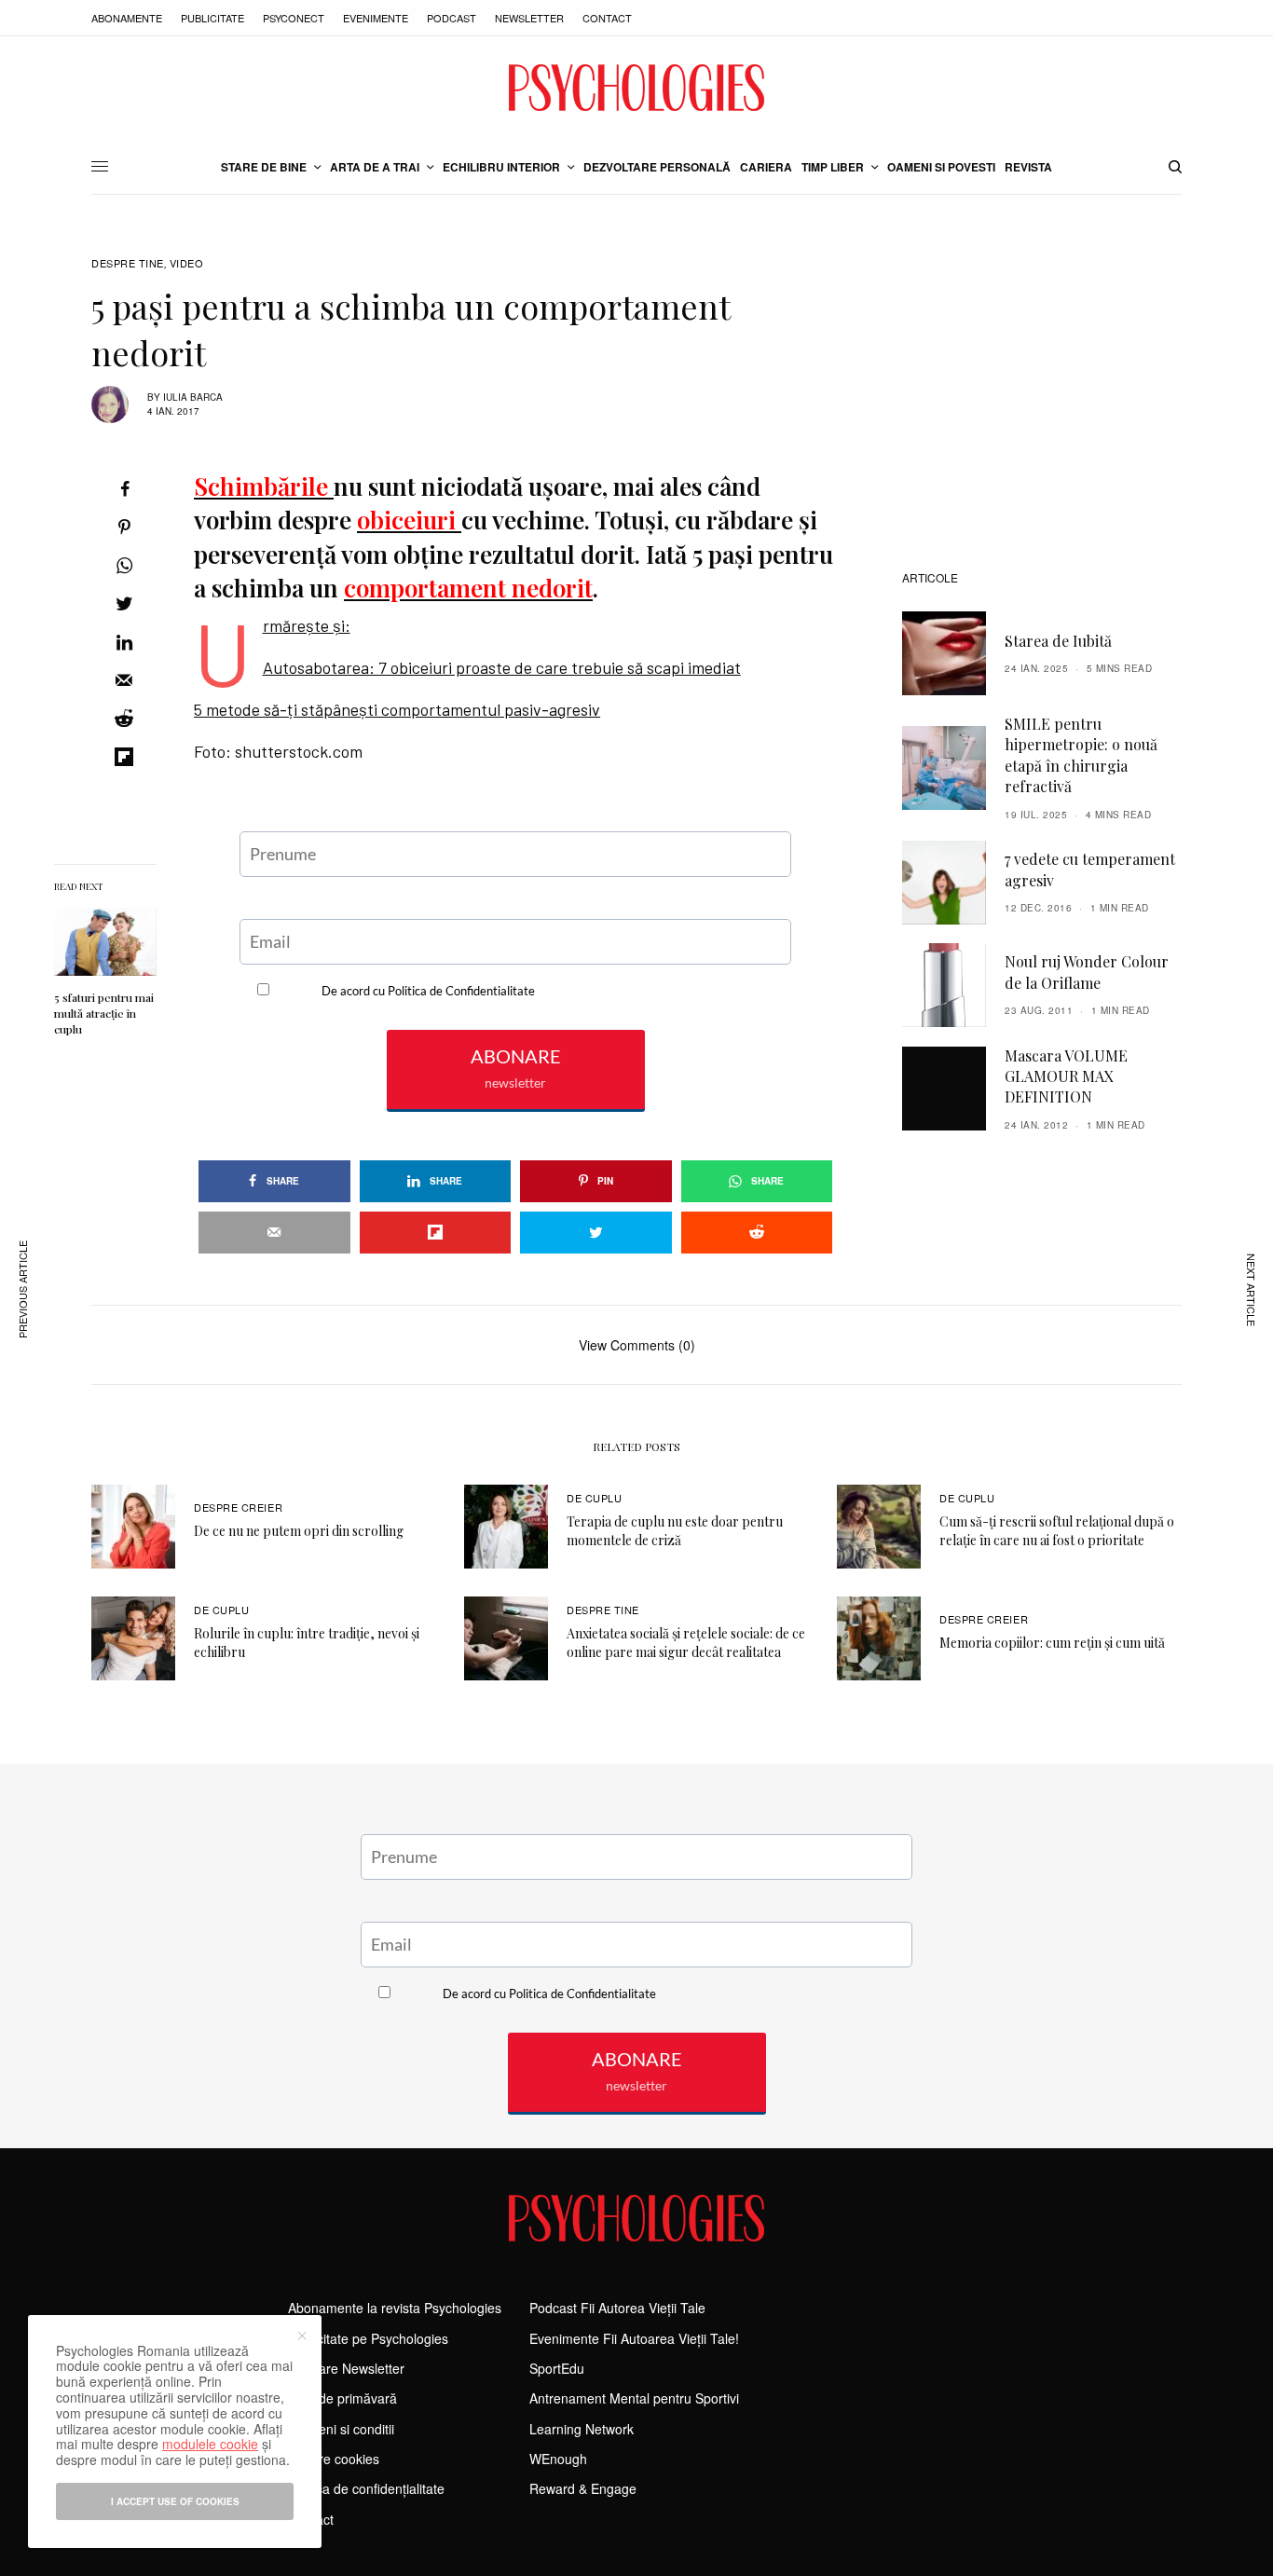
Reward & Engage (583, 2488)
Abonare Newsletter (346, 2368)
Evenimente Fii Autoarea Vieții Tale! (634, 2338)
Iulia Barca (193, 397)
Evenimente (376, 18)
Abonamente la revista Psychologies (395, 2308)
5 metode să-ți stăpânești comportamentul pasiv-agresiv (397, 709)
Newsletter (529, 18)
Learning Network (582, 2429)
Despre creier (238, 1507)
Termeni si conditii (341, 2429)
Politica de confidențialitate (366, 2488)
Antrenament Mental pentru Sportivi (634, 2398)
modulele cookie (210, 2444)
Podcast (452, 18)
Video (187, 263)
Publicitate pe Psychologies (368, 2338)
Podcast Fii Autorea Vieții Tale (617, 2308)
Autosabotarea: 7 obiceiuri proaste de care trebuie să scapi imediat (502, 667)
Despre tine (128, 263)
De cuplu (594, 1498)
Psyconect (294, 18)
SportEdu (557, 2368)
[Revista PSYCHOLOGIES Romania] (636, 88)
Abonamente (127, 18)
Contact (607, 18)
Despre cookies (334, 2459)
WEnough (558, 2459)
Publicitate (212, 18)
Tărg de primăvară (342, 2398)
